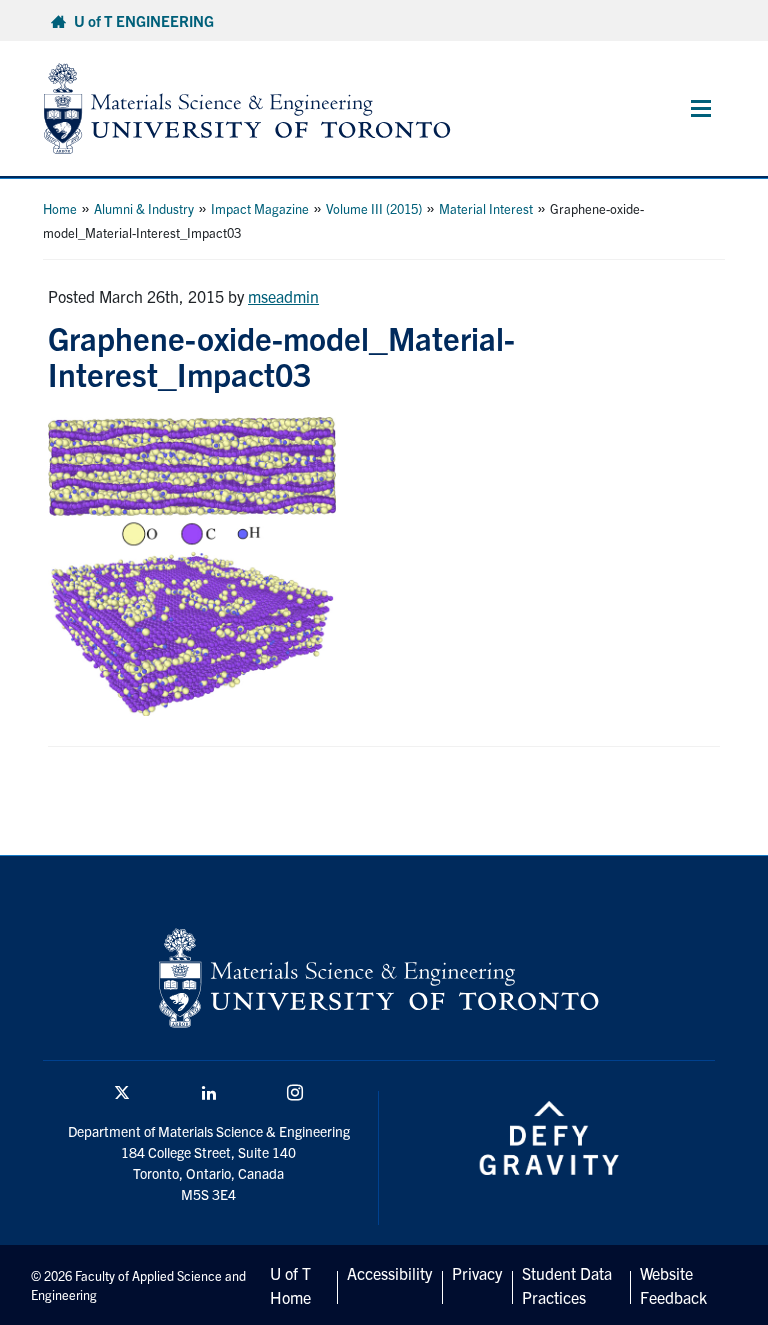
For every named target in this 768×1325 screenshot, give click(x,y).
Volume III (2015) (374, 208)
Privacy (477, 1273)
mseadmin (283, 296)
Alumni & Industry (144, 208)
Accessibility (389, 1273)
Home (60, 208)
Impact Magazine (260, 208)
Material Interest (486, 208)
